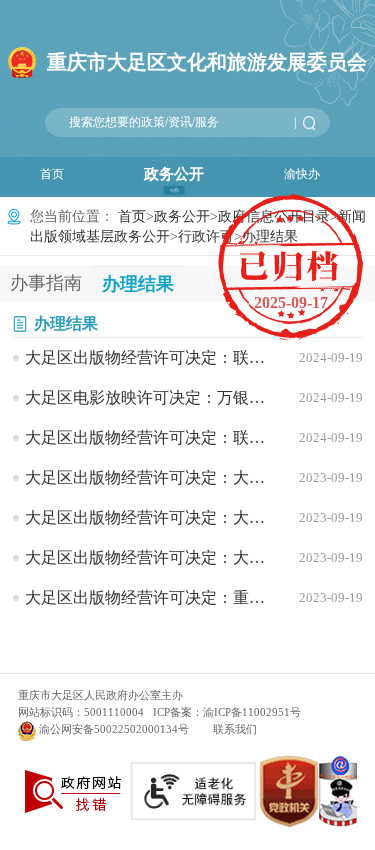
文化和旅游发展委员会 (207, 62)
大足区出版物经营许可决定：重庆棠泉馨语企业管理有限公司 (151, 597)
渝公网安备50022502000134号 (114, 729)
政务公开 (174, 174)
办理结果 (66, 323)
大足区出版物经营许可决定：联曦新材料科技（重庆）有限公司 (151, 357)
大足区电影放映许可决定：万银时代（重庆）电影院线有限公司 (151, 397)
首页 (52, 174)
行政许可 (206, 236)
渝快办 (302, 174)
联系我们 (235, 729)
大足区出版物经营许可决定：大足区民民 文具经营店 (151, 557)
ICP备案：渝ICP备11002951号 (227, 712)
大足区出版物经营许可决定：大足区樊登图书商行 (151, 477)
